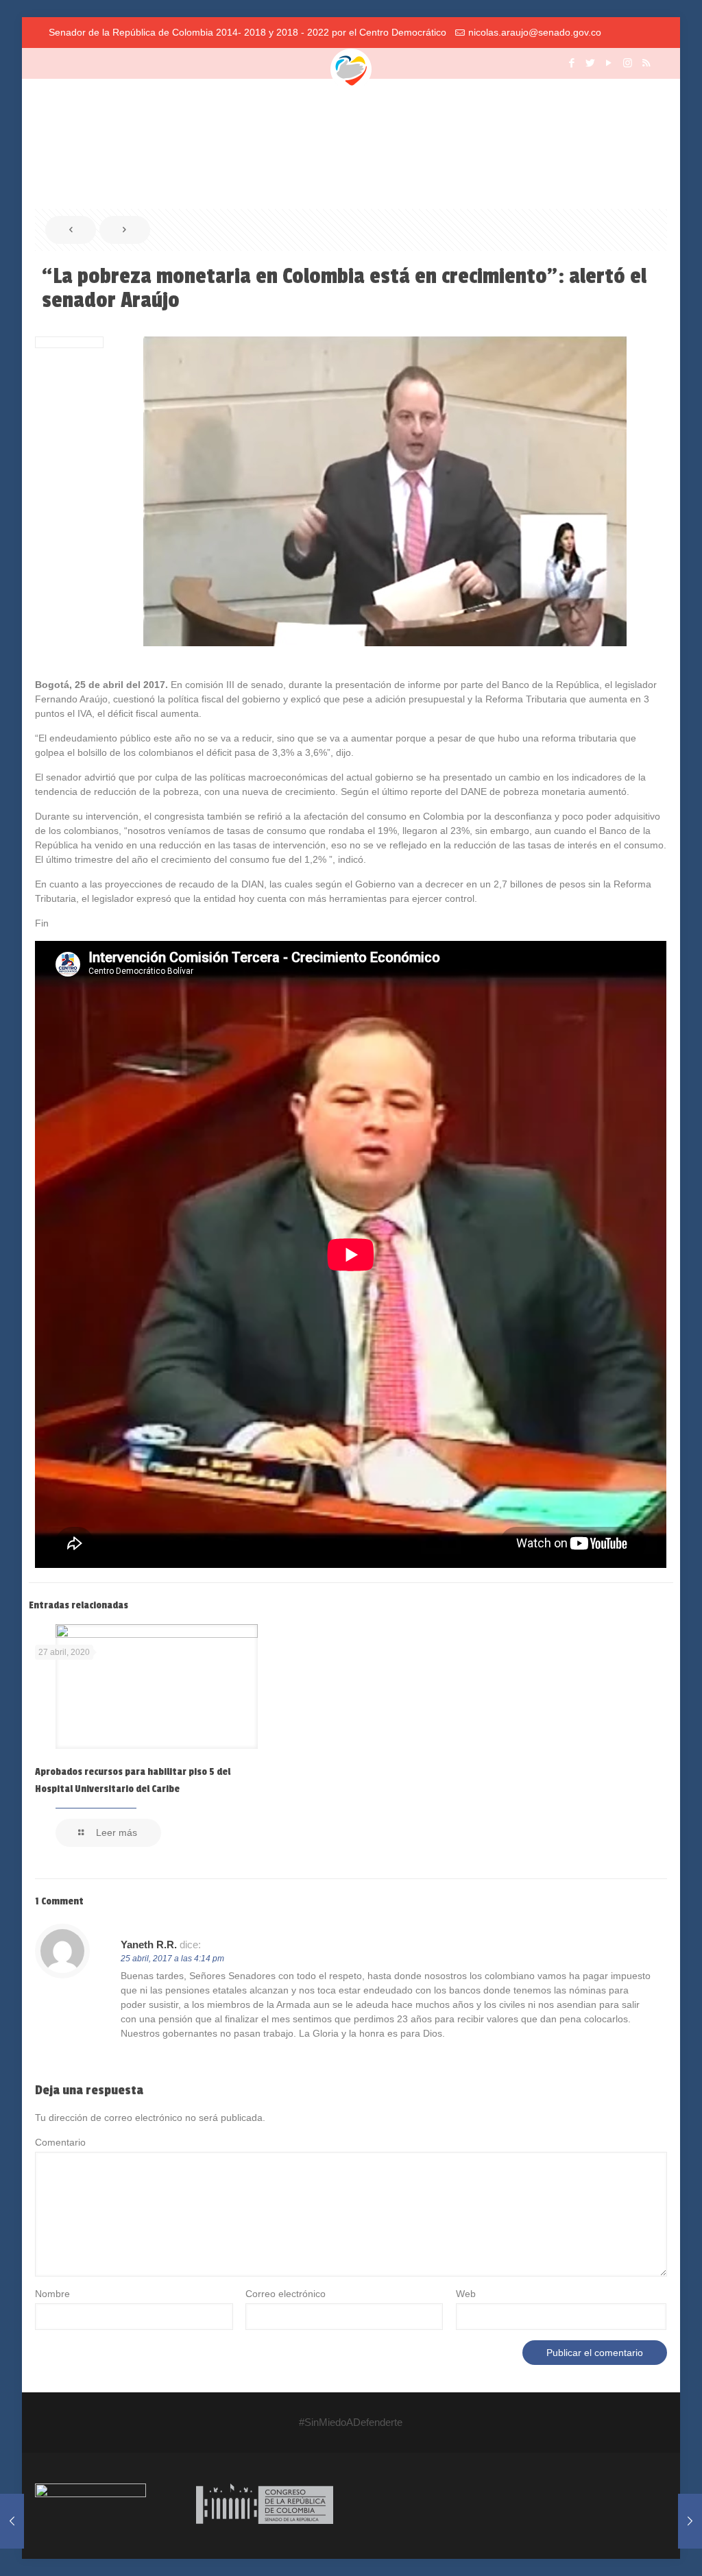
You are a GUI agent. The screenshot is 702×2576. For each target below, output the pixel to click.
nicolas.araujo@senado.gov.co (535, 32)
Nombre (52, 2294)
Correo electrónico (286, 2294)
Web (466, 2294)
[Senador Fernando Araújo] (351, 69)
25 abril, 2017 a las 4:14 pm (172, 1959)
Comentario (60, 2142)
